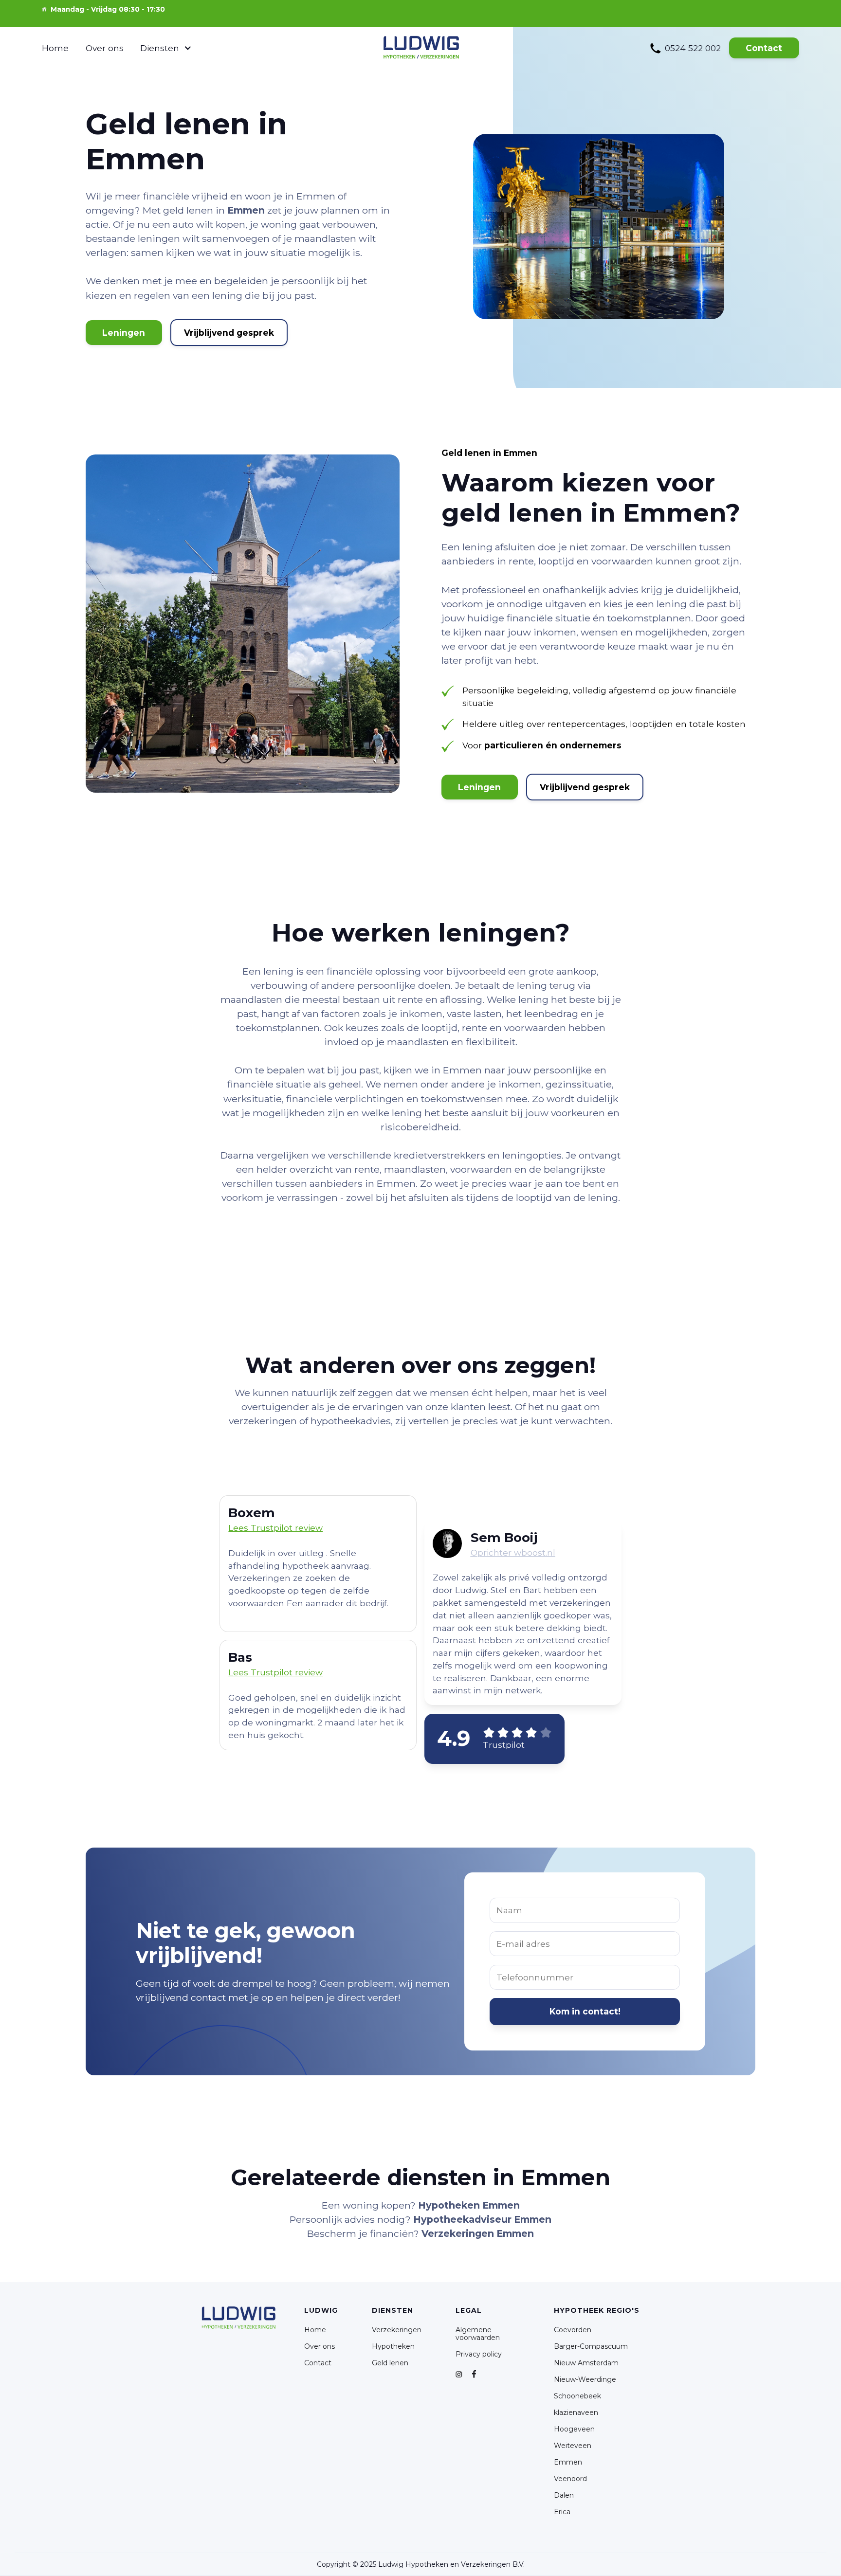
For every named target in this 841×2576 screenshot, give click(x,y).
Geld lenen (390, 2363)
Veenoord (570, 2479)
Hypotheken (393, 2346)
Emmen (568, 2462)
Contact (764, 48)
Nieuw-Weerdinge (585, 2379)
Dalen (564, 2495)
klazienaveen (576, 2413)
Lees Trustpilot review (275, 1672)
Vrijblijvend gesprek (229, 333)
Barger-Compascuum (591, 2346)
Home (55, 48)
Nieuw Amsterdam (586, 2363)
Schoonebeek (577, 2396)
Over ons (105, 48)
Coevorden (573, 2330)
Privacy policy (479, 2354)
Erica (562, 2512)
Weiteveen (573, 2446)
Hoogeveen (574, 2429)
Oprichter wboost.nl (513, 1552)
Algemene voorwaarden (478, 2334)
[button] (166, 48)
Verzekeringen (397, 2330)
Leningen (124, 333)
